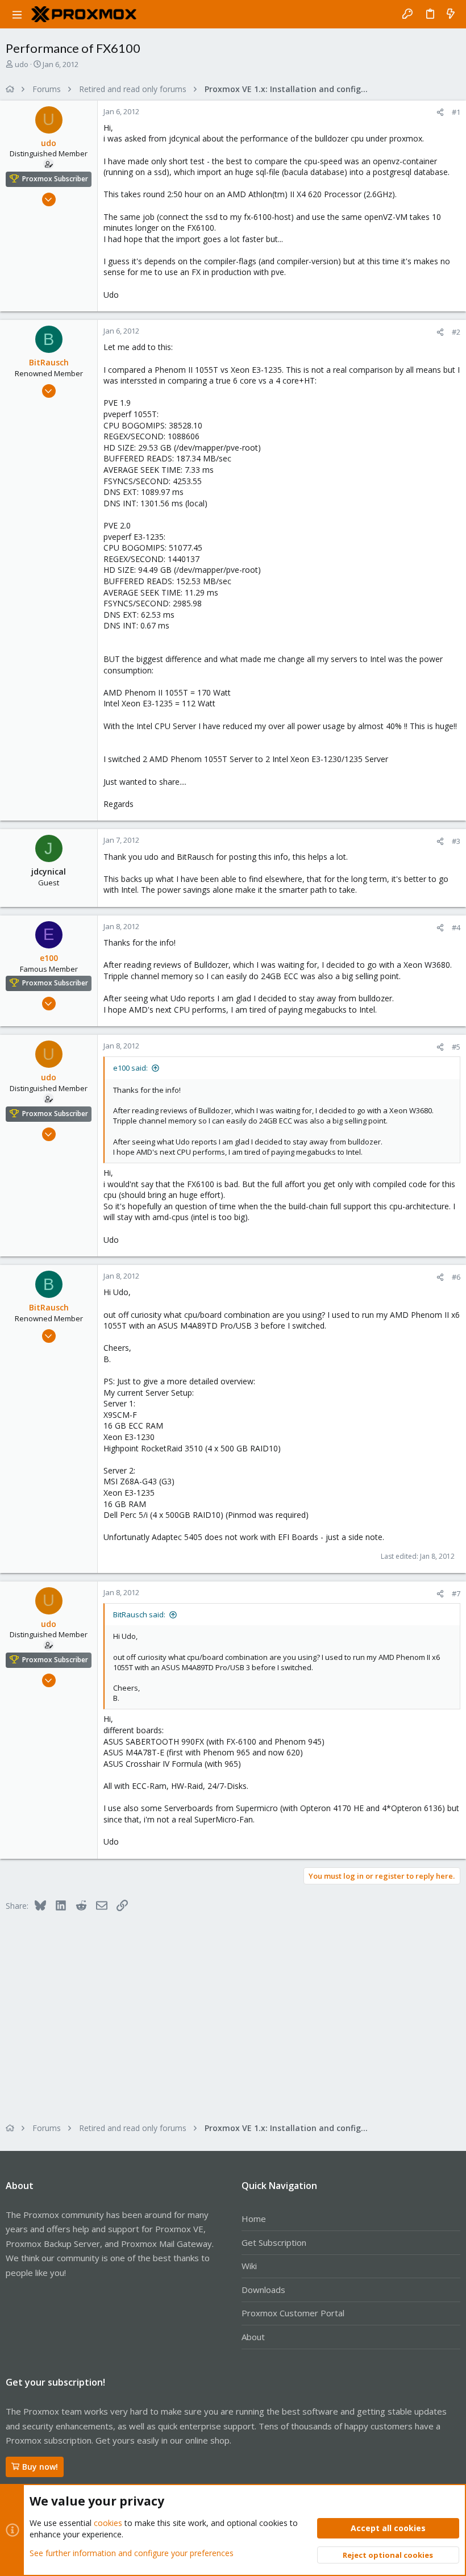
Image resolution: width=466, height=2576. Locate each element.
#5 (456, 1047)
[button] (17, 14)
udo (22, 64)
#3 (456, 841)
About (253, 2337)
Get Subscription (274, 2242)
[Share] (440, 112)
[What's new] (451, 14)
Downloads (263, 2290)
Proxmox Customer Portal (293, 2313)
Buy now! (40, 2467)
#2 (456, 332)
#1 (456, 112)
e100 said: (130, 1068)
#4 (456, 927)
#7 (456, 1593)
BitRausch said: (139, 1614)
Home (254, 2219)
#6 (456, 1277)
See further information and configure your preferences (132, 2553)
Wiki (249, 2266)
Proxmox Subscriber (55, 179)
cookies (108, 2523)
